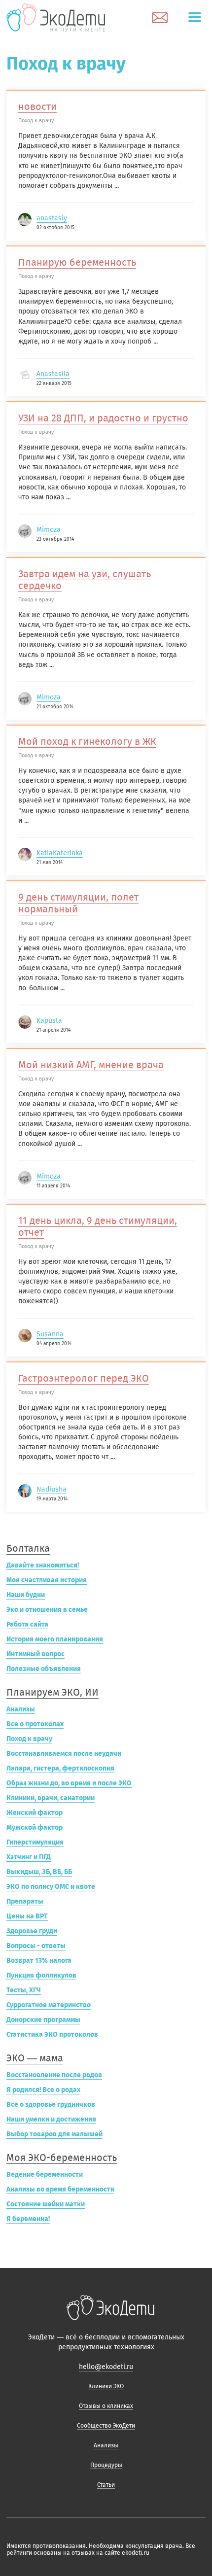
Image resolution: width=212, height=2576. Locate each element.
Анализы (21, 1709)
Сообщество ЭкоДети (106, 2426)
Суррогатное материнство (49, 2005)
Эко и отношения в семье (47, 1610)
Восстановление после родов (54, 2075)
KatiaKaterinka (60, 853)
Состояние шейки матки (46, 2204)
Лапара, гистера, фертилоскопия (60, 1768)
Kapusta (49, 1021)
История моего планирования (55, 1639)
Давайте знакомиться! (43, 1565)
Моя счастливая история (47, 1580)
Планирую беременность (77, 262)
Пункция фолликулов (41, 1975)
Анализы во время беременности (60, 2189)
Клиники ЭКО (106, 2386)
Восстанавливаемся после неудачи (64, 1754)
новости (37, 106)
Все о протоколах (35, 1724)
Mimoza (49, 530)
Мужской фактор (35, 1828)
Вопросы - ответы (36, 1946)
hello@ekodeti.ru (106, 2367)
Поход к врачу (29, 1739)
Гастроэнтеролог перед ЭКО (84, 1378)
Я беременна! (28, 2219)
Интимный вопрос (35, 1654)
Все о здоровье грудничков (51, 2105)
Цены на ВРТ (27, 1916)
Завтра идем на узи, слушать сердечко (85, 580)
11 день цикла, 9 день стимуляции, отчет (98, 1226)
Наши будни (26, 1595)
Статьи (106, 2485)
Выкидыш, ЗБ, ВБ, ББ (39, 1872)
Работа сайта (27, 1624)
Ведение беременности (45, 2175)
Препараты (25, 1901)
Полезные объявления (44, 1669)
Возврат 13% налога (39, 1961)
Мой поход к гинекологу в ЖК (87, 741)
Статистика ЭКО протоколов (52, 2035)
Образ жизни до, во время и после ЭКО (69, 1783)
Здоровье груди (32, 1931)
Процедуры (106, 2465)
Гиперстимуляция (35, 1842)
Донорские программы (43, 2020)
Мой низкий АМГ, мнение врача (91, 1065)
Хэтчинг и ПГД (29, 1857)
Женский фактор (35, 1813)
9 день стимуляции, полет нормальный (78, 903)
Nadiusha (52, 1489)
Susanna (50, 1334)
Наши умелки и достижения (51, 2119)
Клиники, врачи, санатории (51, 1798)
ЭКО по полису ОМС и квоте (51, 1887)
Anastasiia (53, 374)
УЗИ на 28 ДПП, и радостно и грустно (103, 418)
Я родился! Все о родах (43, 2090)
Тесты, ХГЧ (24, 1990)
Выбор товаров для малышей (54, 2134)
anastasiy (52, 218)
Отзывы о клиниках (106, 2406)
